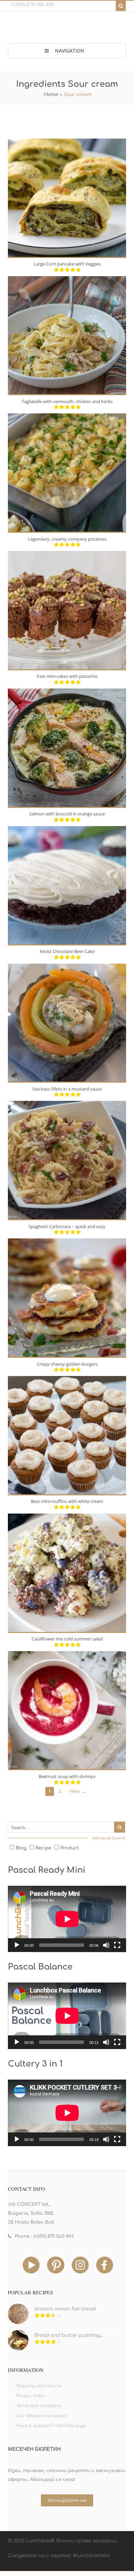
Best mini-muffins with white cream (67, 1501)
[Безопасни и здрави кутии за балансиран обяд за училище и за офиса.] (67, 29)
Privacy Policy (31, 2396)
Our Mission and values (41, 2416)
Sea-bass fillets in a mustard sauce (67, 1089)
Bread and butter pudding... (69, 2335)
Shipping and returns (39, 2386)
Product (70, 1848)
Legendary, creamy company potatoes (67, 539)
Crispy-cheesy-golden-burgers (67, 1364)
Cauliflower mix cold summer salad (67, 1639)
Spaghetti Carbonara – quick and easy (67, 1226)
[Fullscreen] (117, 1945)
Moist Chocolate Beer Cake (67, 951)
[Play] (17, 1945)
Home (51, 95)
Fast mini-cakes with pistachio (67, 676)
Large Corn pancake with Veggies (67, 264)
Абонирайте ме (67, 2501)
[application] (67, 1919)
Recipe (43, 1848)
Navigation (70, 51)
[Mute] (106, 1945)
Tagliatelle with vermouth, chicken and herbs (67, 401)
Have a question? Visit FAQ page (51, 2426)
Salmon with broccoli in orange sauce (67, 814)
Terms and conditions (39, 2406)
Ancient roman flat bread (65, 2309)
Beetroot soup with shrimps (67, 1776)
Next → (77, 1791)
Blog (21, 1848)
